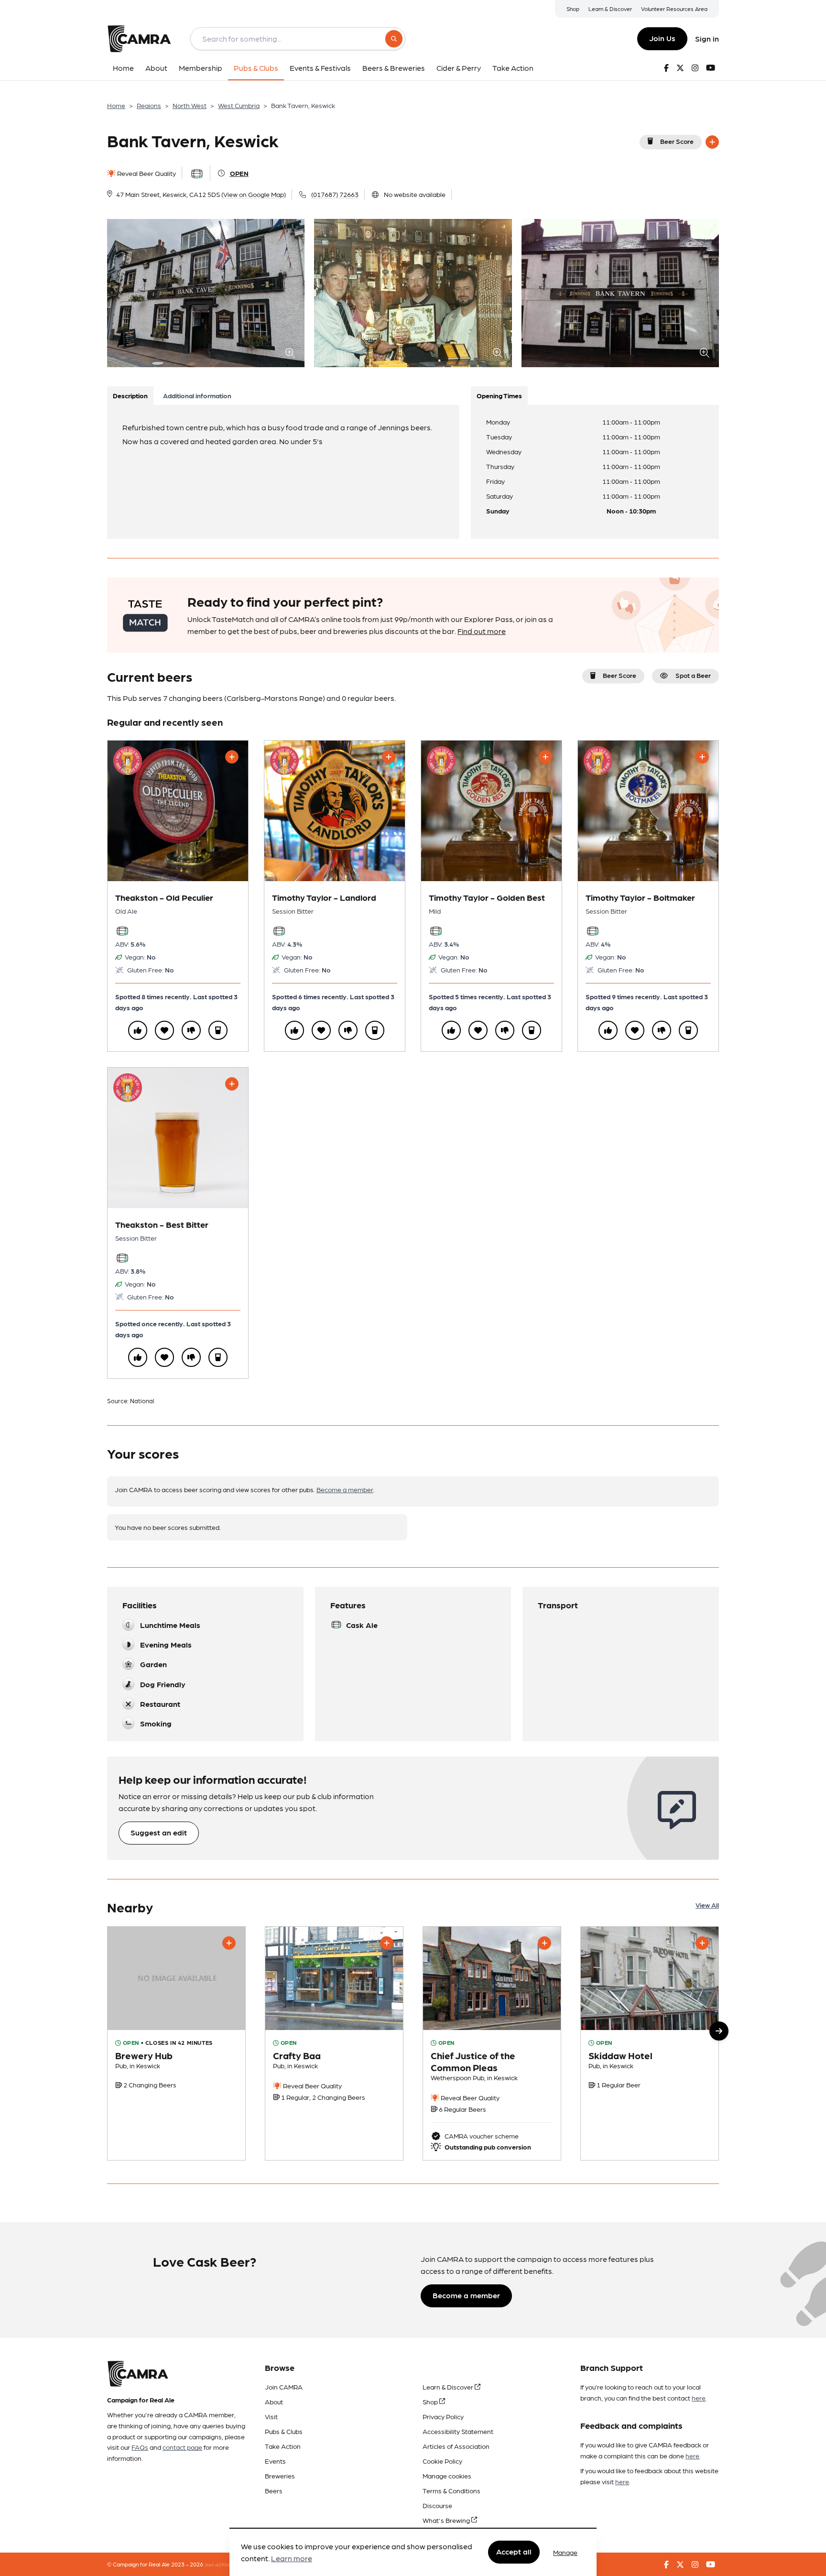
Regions (149, 105)
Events (275, 2461)
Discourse (437, 2505)
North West (190, 105)
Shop (573, 9)
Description (130, 395)
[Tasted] (218, 1030)
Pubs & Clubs (284, 2431)
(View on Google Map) (254, 194)
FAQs (140, 2447)
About (274, 2401)
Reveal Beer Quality (146, 173)
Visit (271, 2416)
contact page (182, 2447)
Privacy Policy (443, 2416)
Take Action (283, 2446)
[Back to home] (139, 39)
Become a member (345, 1489)
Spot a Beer (693, 675)
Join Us (662, 38)
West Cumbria (239, 105)
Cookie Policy (442, 2461)
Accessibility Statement (458, 2431)
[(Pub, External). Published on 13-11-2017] (650, 2043)
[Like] (138, 1030)
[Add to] (712, 142)
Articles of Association (456, 2446)
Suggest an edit (159, 1832)
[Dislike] (191, 1030)
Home (116, 105)
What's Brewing (447, 2520)
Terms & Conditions (451, 2490)
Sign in (707, 38)
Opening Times (499, 395)
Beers (274, 2490)
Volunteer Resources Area (674, 9)
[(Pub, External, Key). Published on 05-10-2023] (492, 2043)
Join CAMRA (284, 2387)
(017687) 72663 (335, 194)
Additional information (197, 395)
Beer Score (677, 141)
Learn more (292, 2559)
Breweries (280, 2476)
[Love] (164, 1030)
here (699, 2398)
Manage (565, 2552)
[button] (719, 2031)
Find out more (482, 631)
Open (239, 173)
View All (707, 1905)
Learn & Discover (610, 9)
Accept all (514, 2552)
